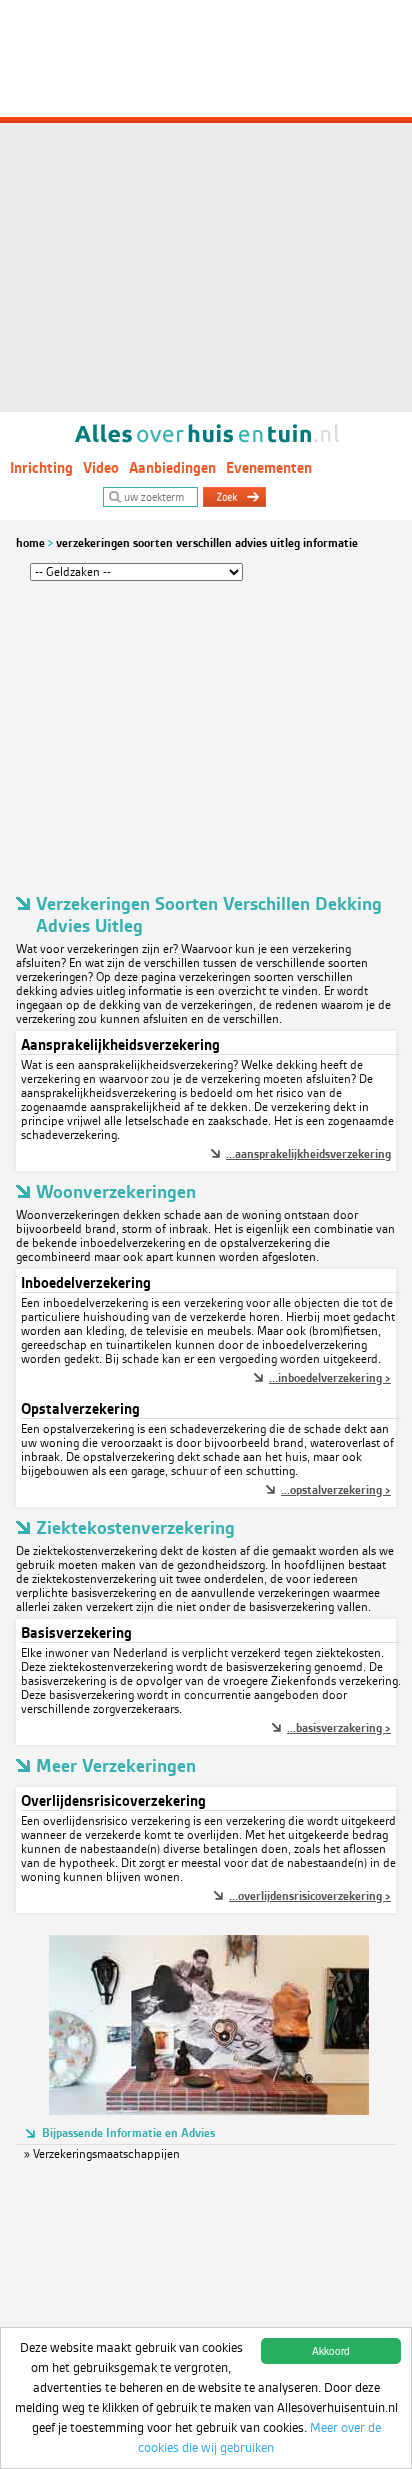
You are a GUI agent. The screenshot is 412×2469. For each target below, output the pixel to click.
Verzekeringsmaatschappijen (106, 2154)
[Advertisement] (206, 206)
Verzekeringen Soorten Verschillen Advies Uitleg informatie (207, 543)
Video (101, 468)
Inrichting (41, 468)
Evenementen (269, 468)
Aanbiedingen (172, 468)
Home (30, 543)
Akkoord (331, 2350)
